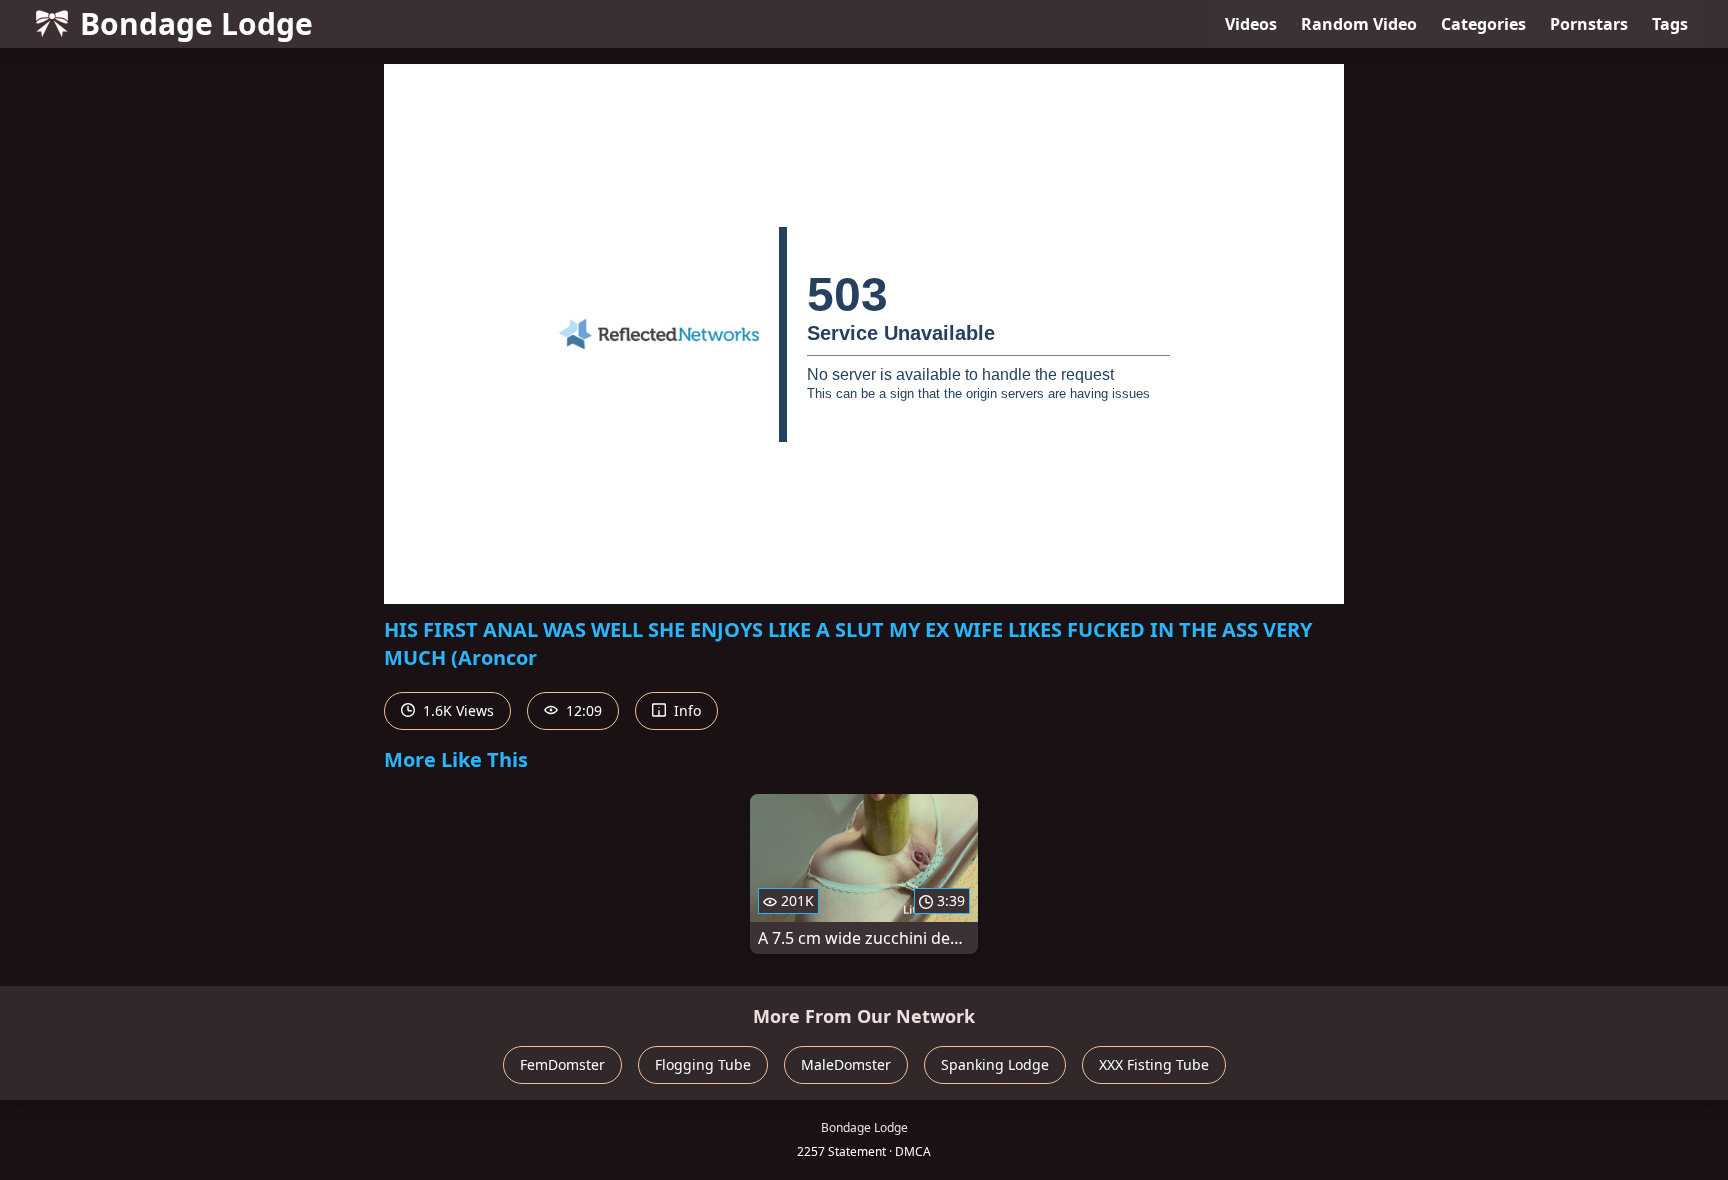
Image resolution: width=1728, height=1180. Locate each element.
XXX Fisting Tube (1154, 1064)
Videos (1251, 24)
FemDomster (562, 1064)
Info (685, 710)
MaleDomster (846, 1064)
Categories (1483, 24)
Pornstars (1589, 24)
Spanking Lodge (995, 1064)
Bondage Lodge (196, 23)
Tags (1670, 24)
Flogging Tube (703, 1064)
